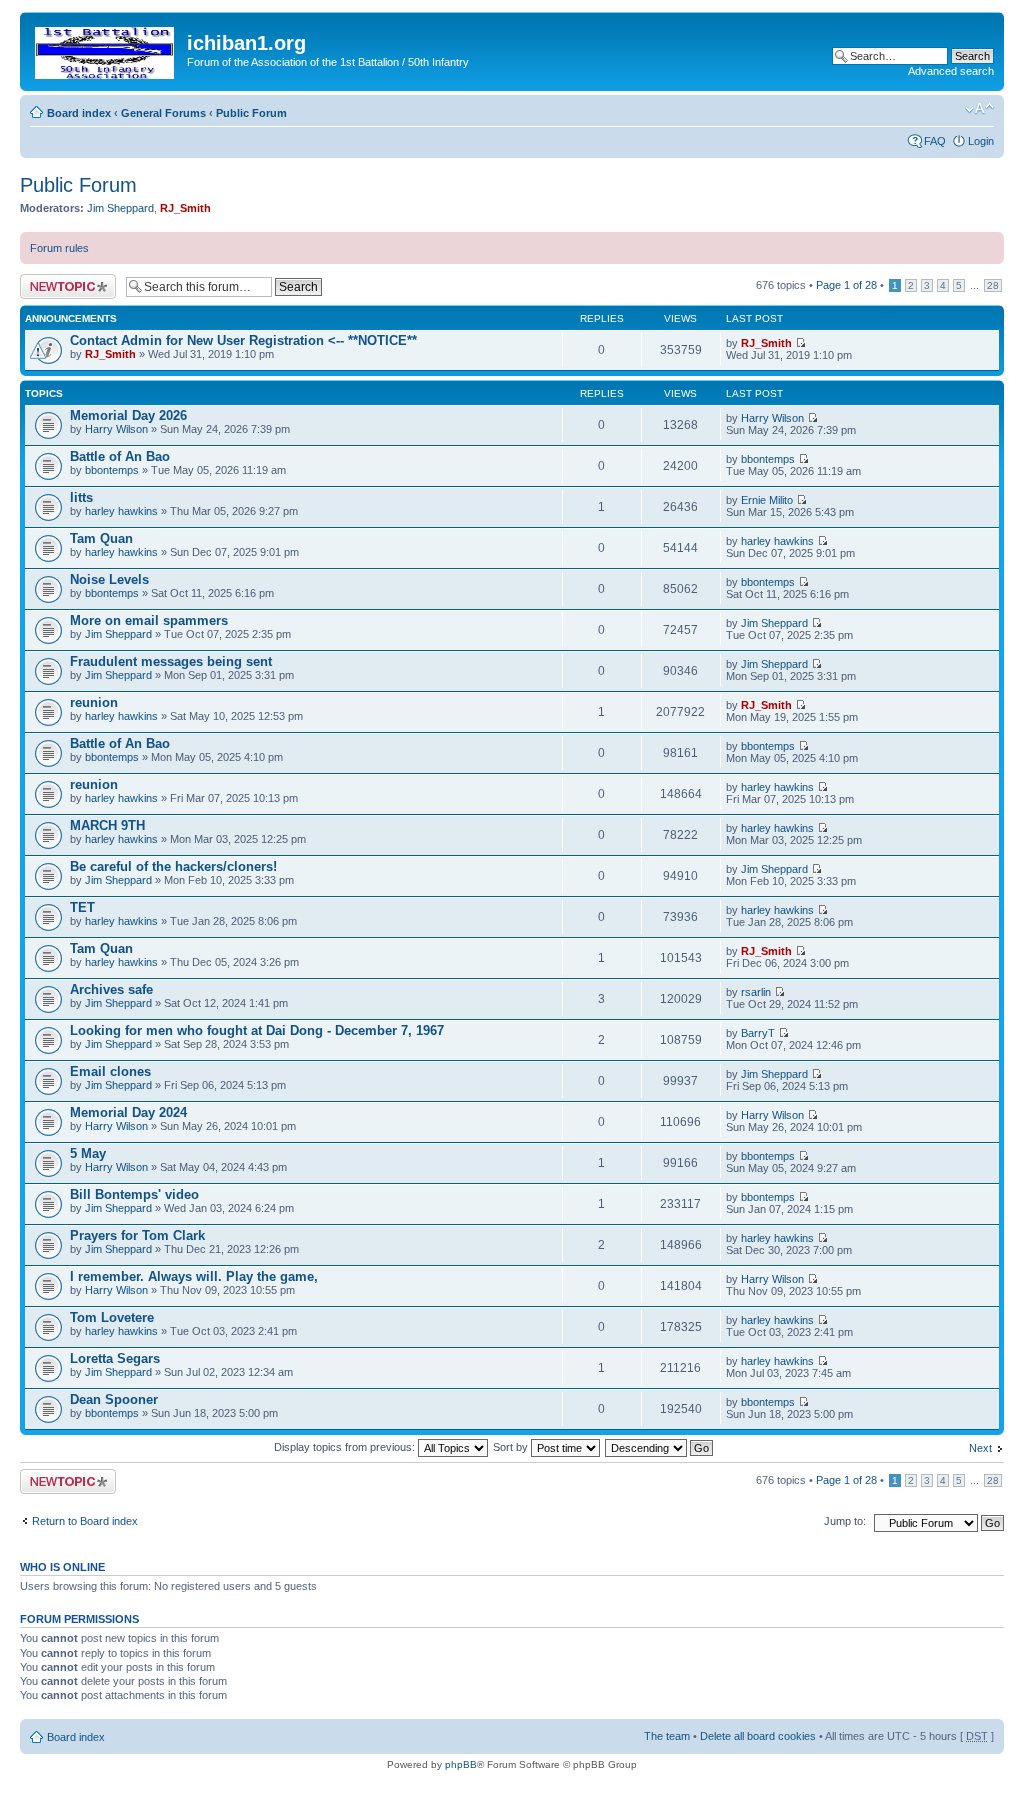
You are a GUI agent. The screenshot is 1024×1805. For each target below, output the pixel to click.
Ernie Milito (767, 500)
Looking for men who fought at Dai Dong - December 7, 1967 (257, 1030)
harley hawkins (121, 511)
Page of (846, 285)
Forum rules (59, 248)
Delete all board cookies (758, 1736)
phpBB (461, 1764)
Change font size (979, 109)
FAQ (935, 141)
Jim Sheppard (120, 208)
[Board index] (106, 49)
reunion (94, 702)
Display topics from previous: (346, 1447)
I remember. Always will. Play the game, (194, 1276)
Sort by (512, 1447)
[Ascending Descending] (660, 1447)
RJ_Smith (185, 208)
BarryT (758, 1033)
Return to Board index (85, 1521)
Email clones (110, 1071)
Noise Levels (109, 579)
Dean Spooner (114, 1399)
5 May (88, 1153)
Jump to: (845, 1521)
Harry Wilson (116, 429)
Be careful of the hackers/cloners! (173, 866)
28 (993, 285)
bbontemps (112, 470)
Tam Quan (101, 538)
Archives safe (111, 989)
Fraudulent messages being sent (171, 661)
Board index (79, 113)
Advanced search (951, 71)
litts (81, 497)
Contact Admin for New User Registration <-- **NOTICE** (243, 340)
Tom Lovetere (112, 1317)
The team (667, 1736)
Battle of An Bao (120, 456)
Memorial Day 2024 (128, 1112)
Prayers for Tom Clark (137, 1235)
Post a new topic (60, 280)
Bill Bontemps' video (134, 1194)
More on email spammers (149, 620)
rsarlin (756, 992)
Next (980, 1448)
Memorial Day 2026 (128, 415)
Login (981, 141)
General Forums (163, 113)
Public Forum (251, 113)
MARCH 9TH (107, 825)
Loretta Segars (115, 1358)
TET (82, 907)
